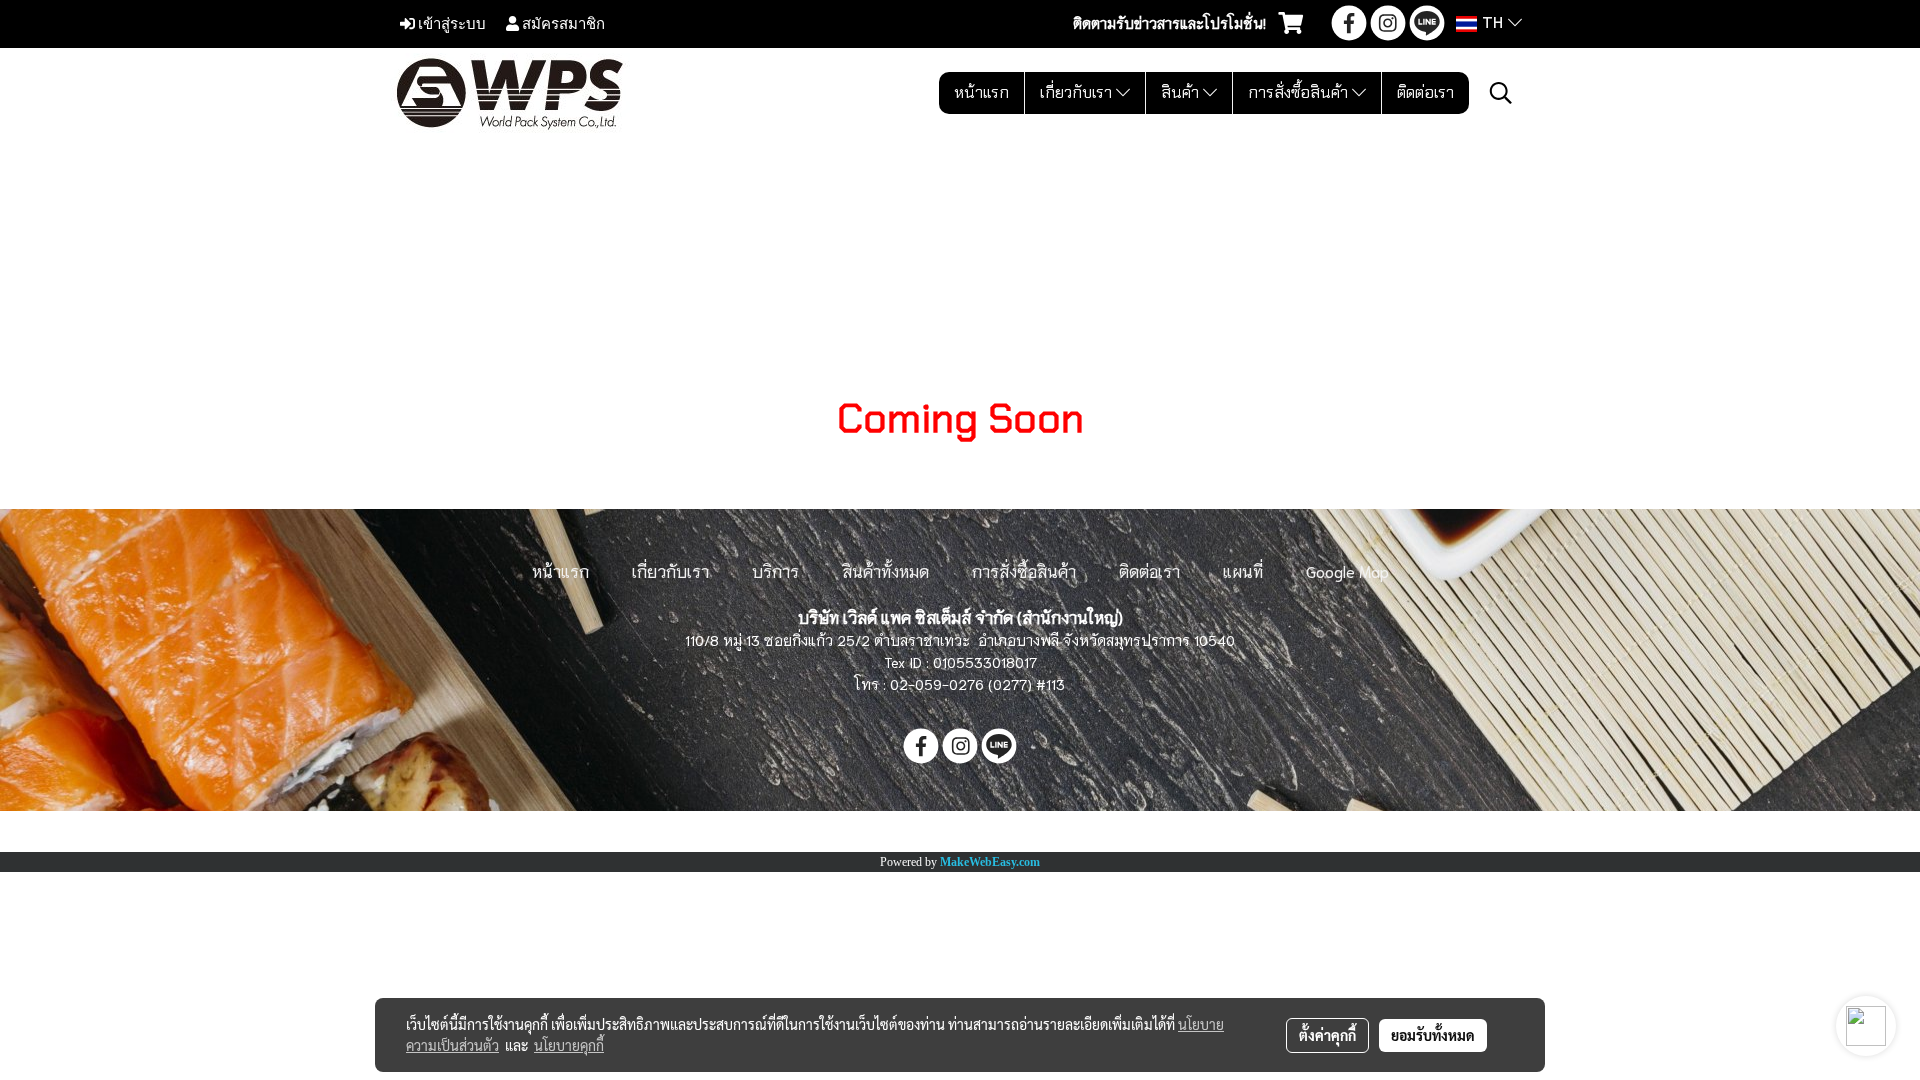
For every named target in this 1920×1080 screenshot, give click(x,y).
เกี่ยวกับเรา (1078, 92)
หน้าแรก (981, 92)
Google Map (1347, 570)
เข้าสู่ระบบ (450, 23)
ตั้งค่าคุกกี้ (1327, 1035)
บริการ (775, 570)
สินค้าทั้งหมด (885, 570)
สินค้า (1182, 92)
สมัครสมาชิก (562, 23)
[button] (1501, 93)
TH (1492, 24)
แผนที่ (1243, 570)
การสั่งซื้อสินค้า (1300, 92)
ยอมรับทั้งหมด (1433, 1035)
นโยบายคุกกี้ (569, 1045)
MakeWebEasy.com (990, 862)
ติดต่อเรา (1425, 92)
